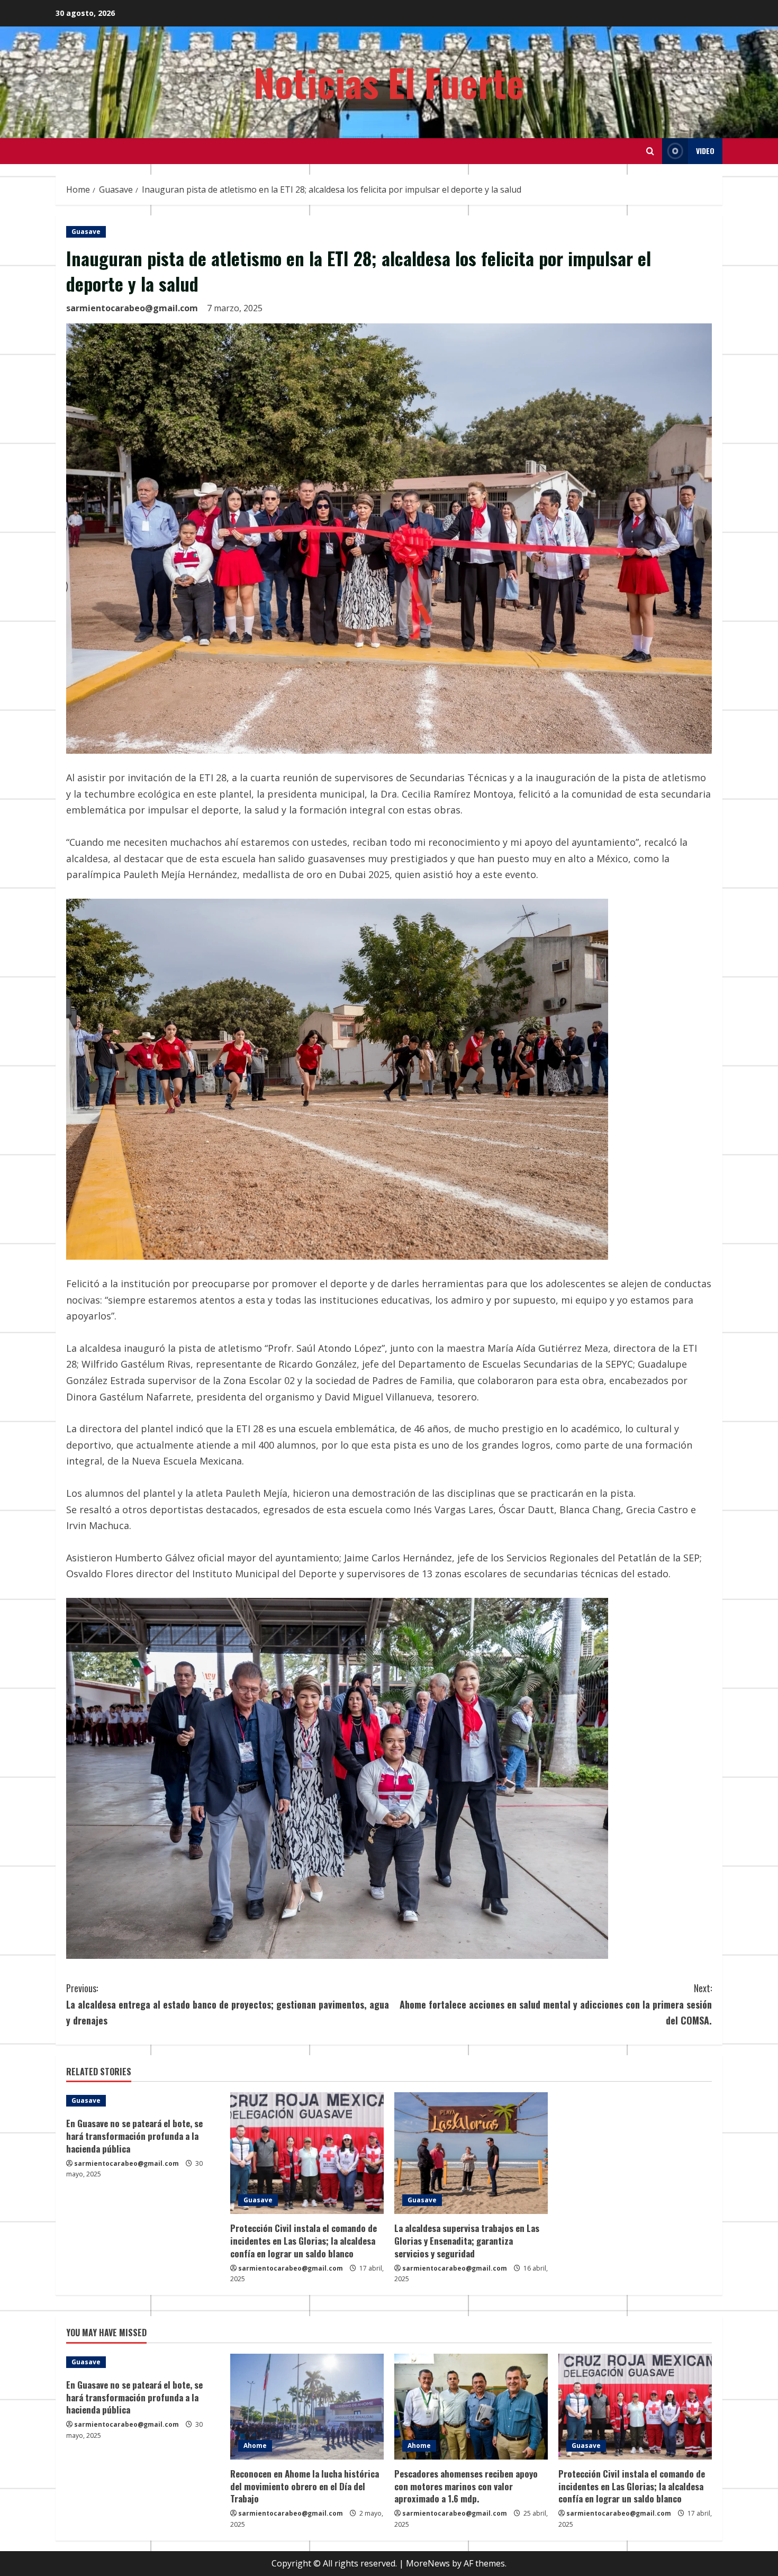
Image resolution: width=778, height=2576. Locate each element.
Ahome (255, 2446)
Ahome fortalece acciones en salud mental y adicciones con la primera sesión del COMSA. (556, 2004)
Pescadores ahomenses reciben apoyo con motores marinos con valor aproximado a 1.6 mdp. (466, 2486)
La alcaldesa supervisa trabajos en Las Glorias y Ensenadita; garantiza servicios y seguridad (467, 2241)
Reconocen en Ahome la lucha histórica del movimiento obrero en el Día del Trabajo (305, 2486)
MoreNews (428, 2563)
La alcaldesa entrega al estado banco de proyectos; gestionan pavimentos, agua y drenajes (228, 2004)
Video (705, 151)
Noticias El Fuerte (389, 82)
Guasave (86, 232)
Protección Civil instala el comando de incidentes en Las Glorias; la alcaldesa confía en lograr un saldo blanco (304, 2241)
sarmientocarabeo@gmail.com (132, 308)
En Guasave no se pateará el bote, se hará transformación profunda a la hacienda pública (134, 2136)
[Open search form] (650, 151)
